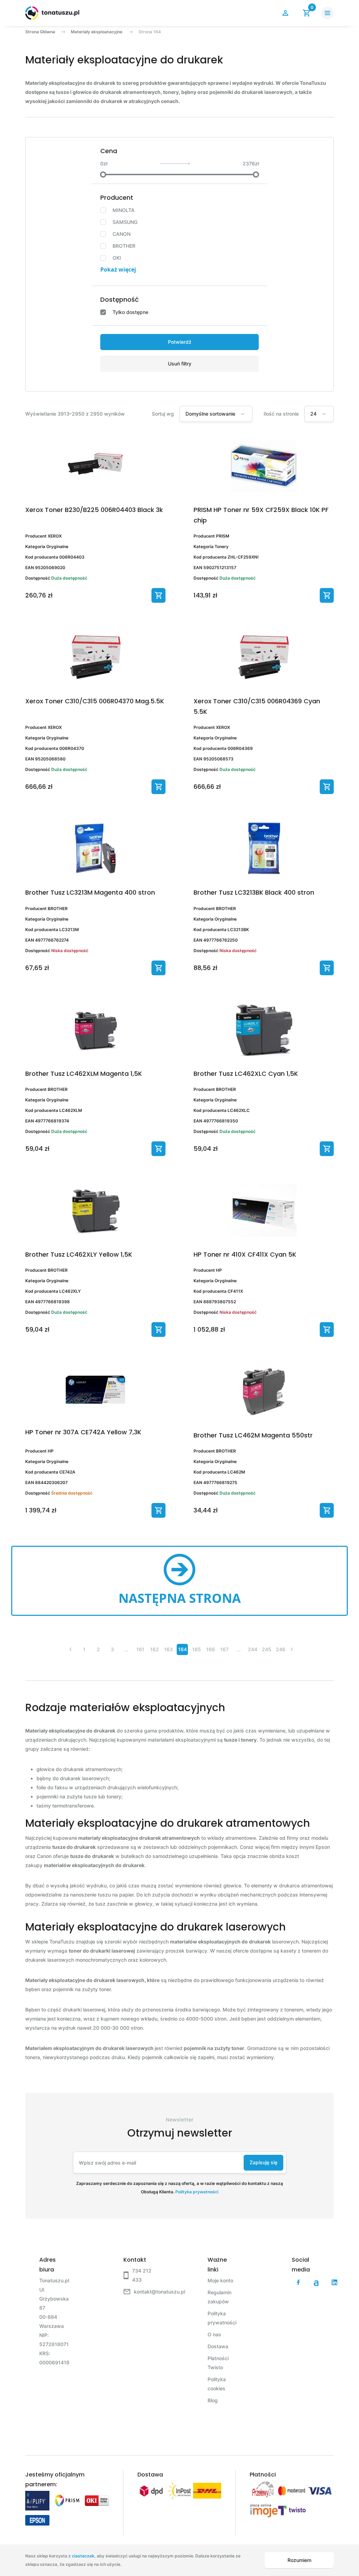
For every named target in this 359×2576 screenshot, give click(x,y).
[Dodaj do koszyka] (158, 595)
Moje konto (220, 2280)
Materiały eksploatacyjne (97, 32)
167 (224, 1649)
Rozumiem (299, 2560)
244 (253, 1649)
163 (168, 1649)
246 (281, 1649)
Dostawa (218, 2346)
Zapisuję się (263, 2162)
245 (267, 1649)
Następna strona (180, 1598)
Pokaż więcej (118, 269)
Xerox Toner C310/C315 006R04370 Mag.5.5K (95, 701)
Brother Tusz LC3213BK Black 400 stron (254, 892)
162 (154, 1649)
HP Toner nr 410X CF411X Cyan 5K (245, 1254)
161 (140, 1649)
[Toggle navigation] (327, 13)
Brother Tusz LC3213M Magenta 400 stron (90, 892)
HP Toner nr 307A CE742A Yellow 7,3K (83, 1432)
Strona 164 (150, 32)
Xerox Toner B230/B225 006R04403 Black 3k (94, 510)
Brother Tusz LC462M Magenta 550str (253, 1435)
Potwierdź (180, 342)
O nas (214, 2334)
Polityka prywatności (197, 2192)
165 (197, 1649)
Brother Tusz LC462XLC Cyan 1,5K (246, 1074)
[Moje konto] (285, 13)
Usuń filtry (180, 364)
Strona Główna (40, 32)
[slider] (103, 175)
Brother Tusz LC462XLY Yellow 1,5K (79, 1254)
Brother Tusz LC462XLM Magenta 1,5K (84, 1074)
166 (211, 1649)
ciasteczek (83, 2556)
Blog (213, 2400)
